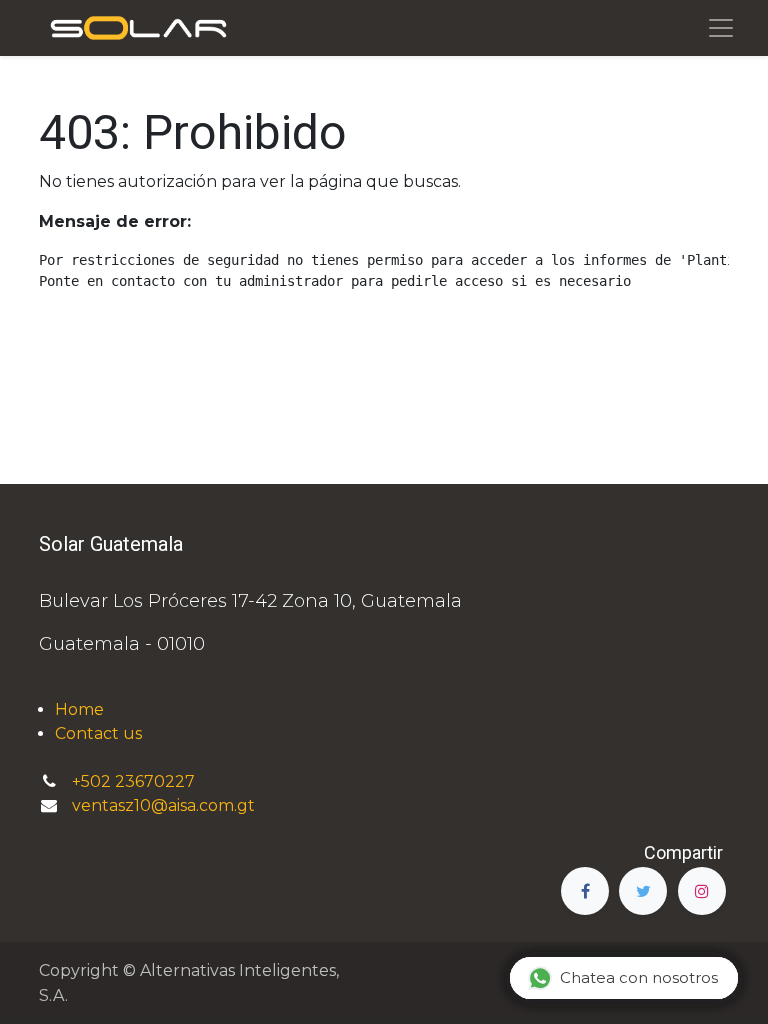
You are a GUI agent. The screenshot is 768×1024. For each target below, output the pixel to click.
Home (79, 709)
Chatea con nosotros (639, 977)
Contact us (98, 733)
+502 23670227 (135, 781)
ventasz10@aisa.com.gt (163, 805)
